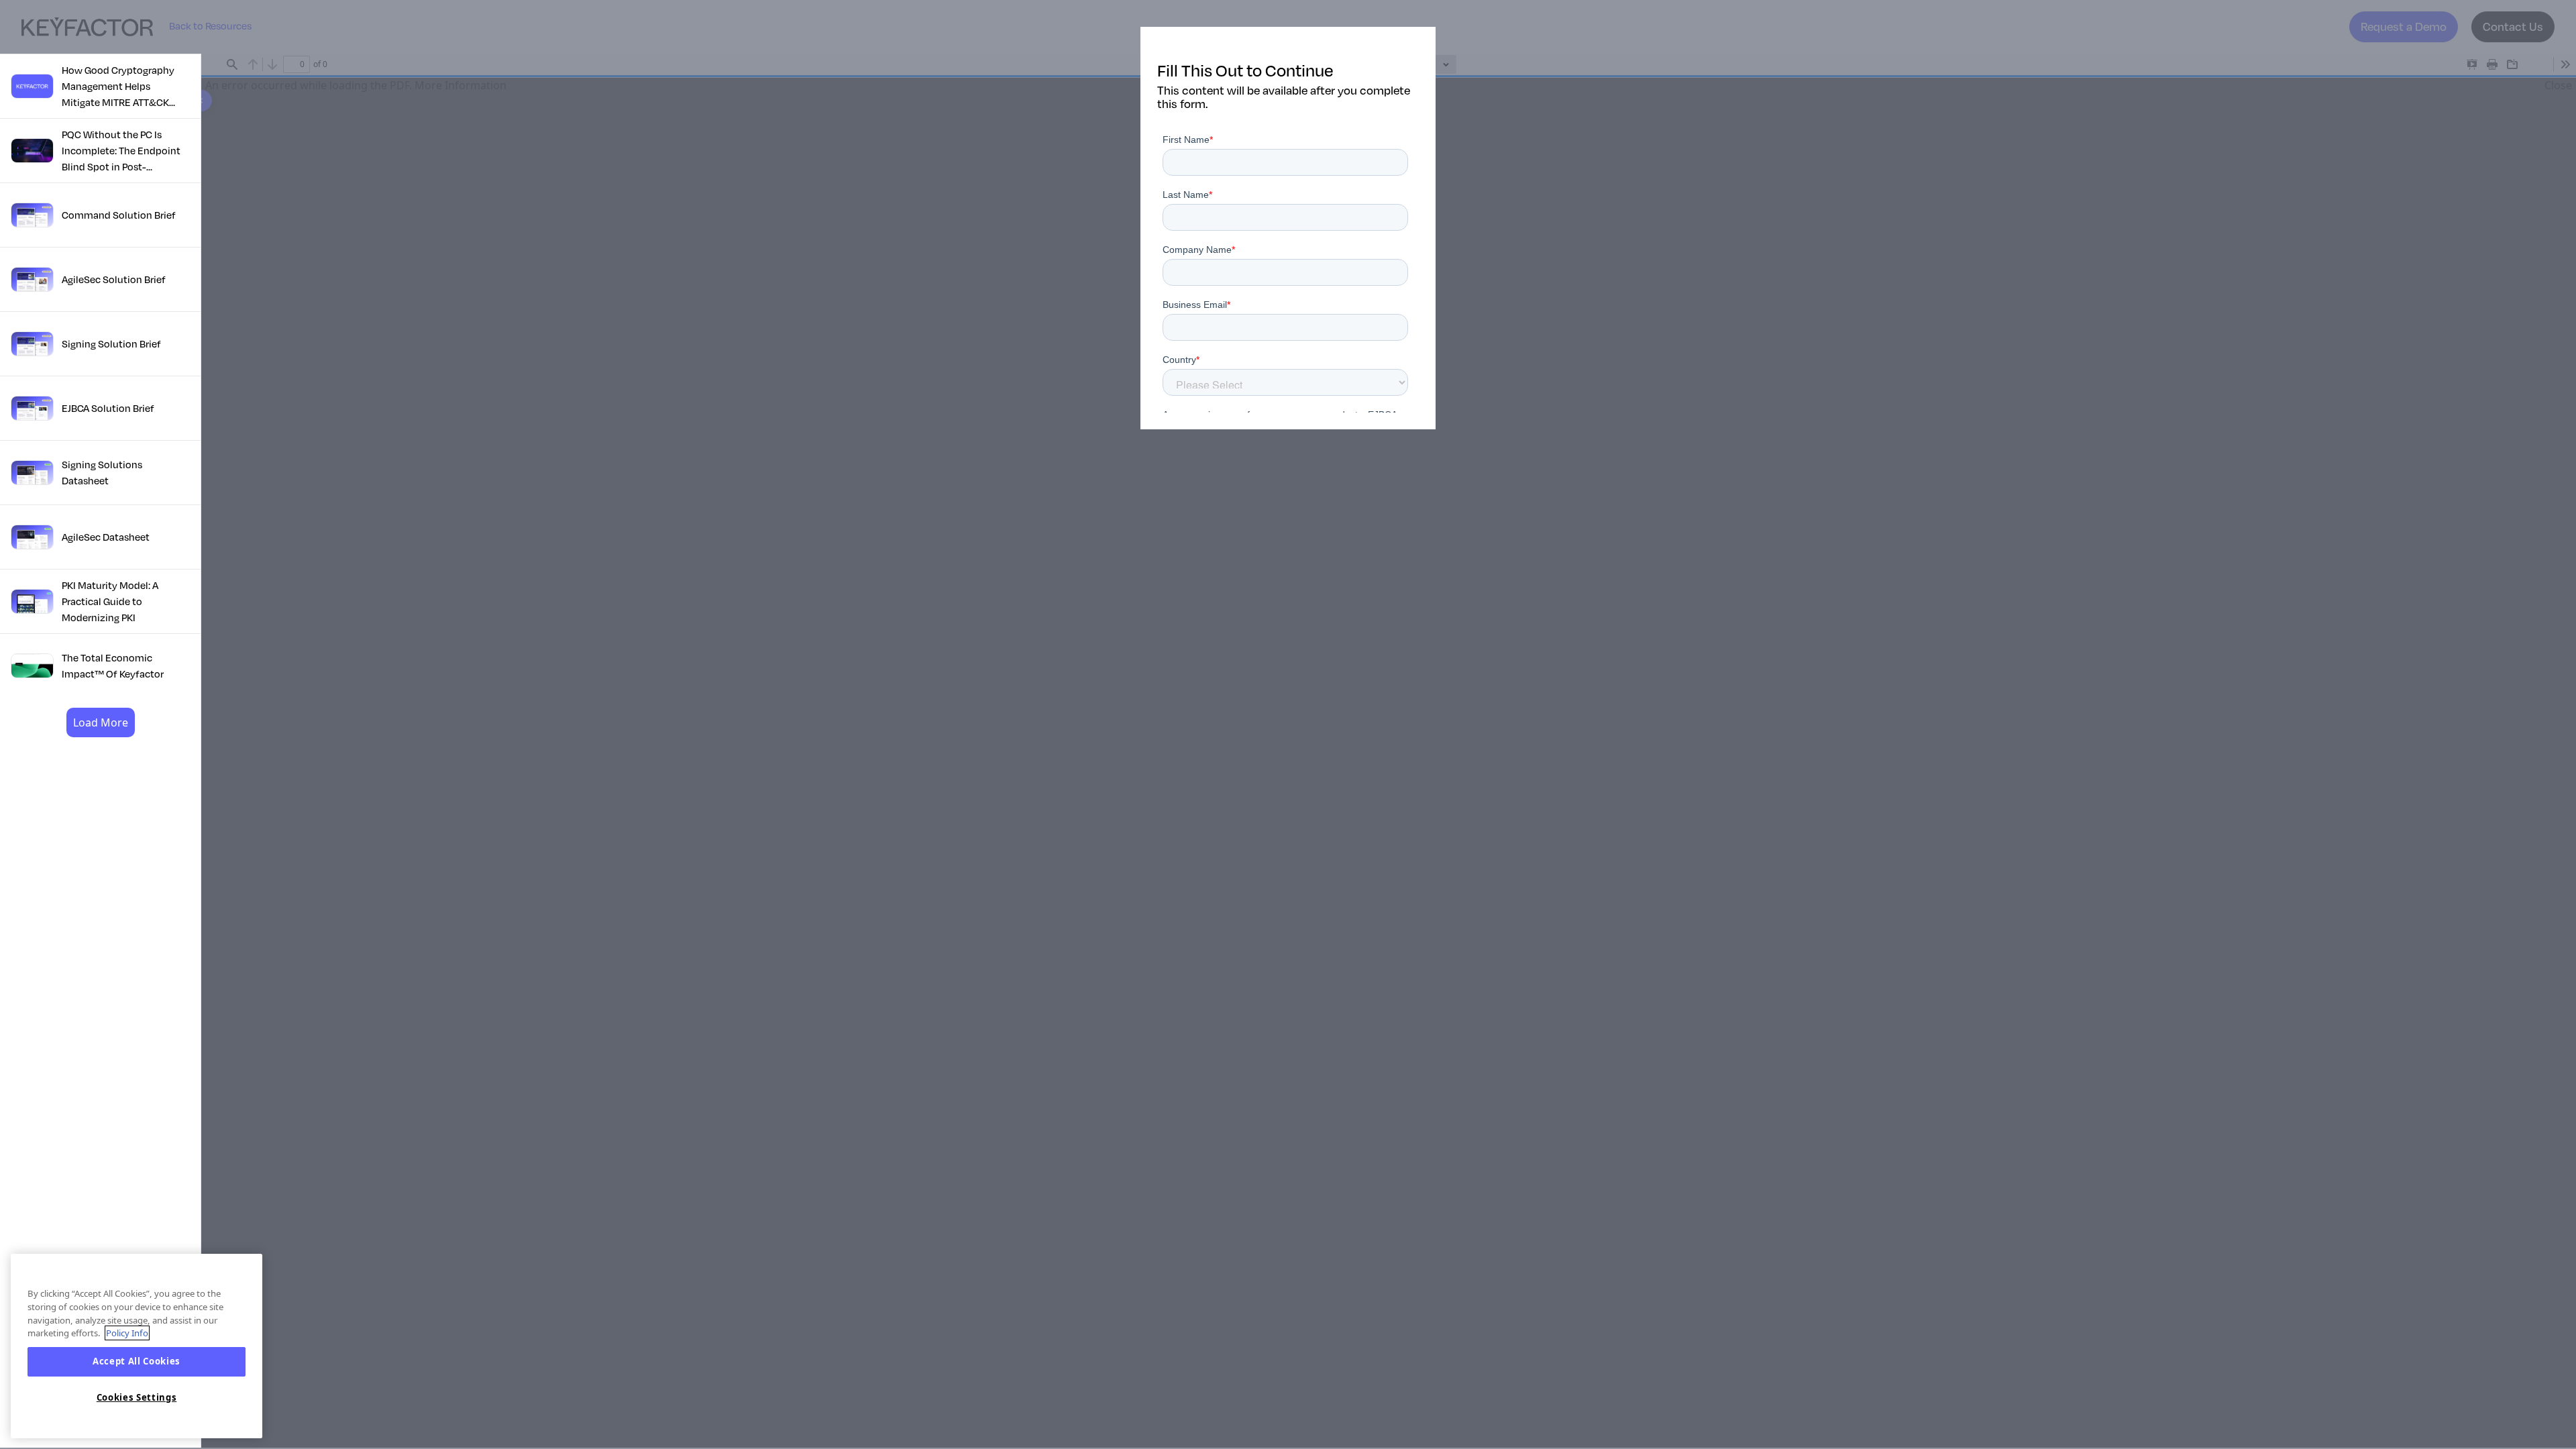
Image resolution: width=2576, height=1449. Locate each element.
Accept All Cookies (137, 1362)
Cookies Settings (137, 1397)
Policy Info (127, 1333)
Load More (101, 722)
